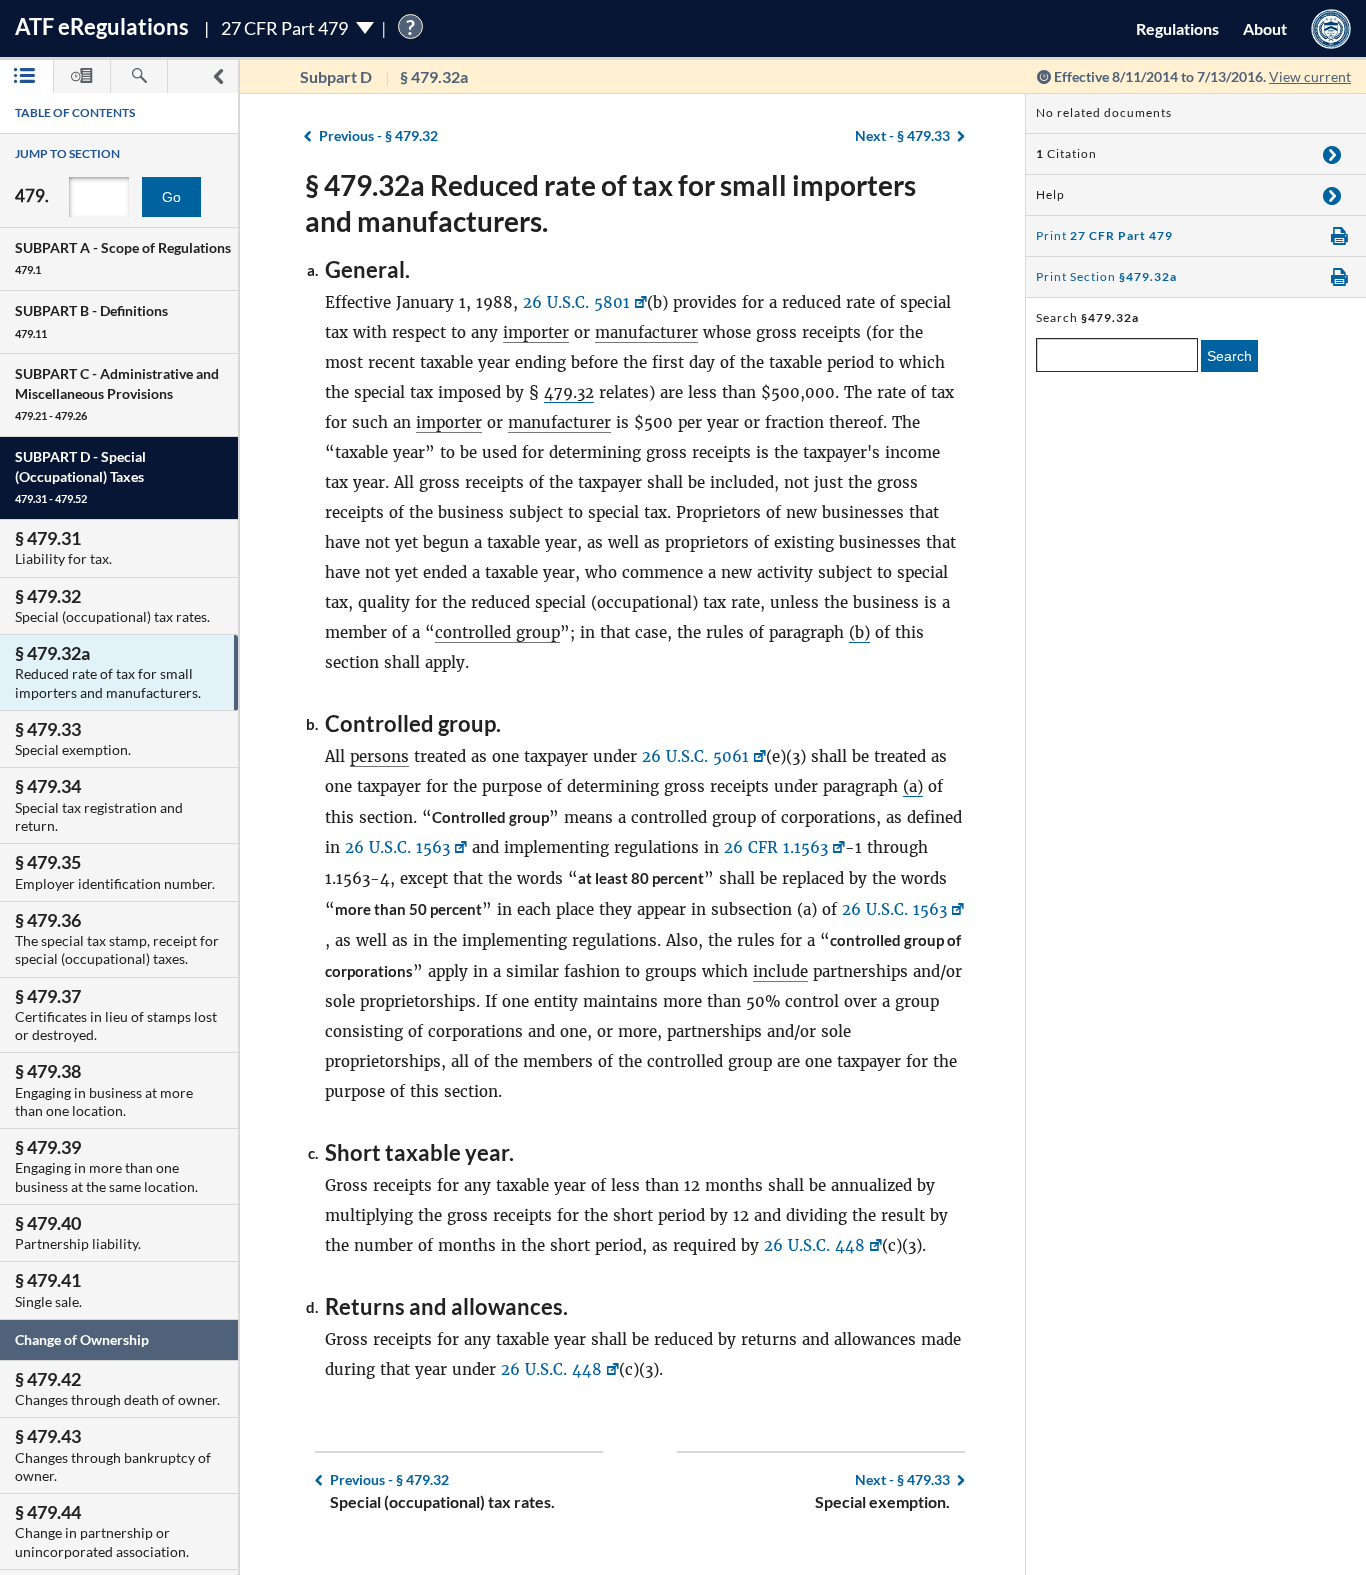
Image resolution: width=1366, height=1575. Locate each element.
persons (379, 756)
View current (1310, 76)
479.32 (569, 392)
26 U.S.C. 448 (814, 1245)
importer (536, 332)
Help (1050, 194)
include (780, 971)
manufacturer (646, 332)
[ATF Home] (1331, 28)
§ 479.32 (378, 135)
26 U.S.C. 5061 (695, 756)
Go (171, 197)
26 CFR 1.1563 (776, 847)
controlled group (497, 632)
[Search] (139, 76)
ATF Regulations (102, 26)
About (1265, 28)
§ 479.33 (902, 135)
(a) (913, 786)
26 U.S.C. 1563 (397, 847)
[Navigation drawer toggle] (218, 76)
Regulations (1177, 28)
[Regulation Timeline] (82, 76)
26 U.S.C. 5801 (576, 302)
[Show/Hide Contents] (1332, 154)
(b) (859, 632)
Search (1229, 356)
